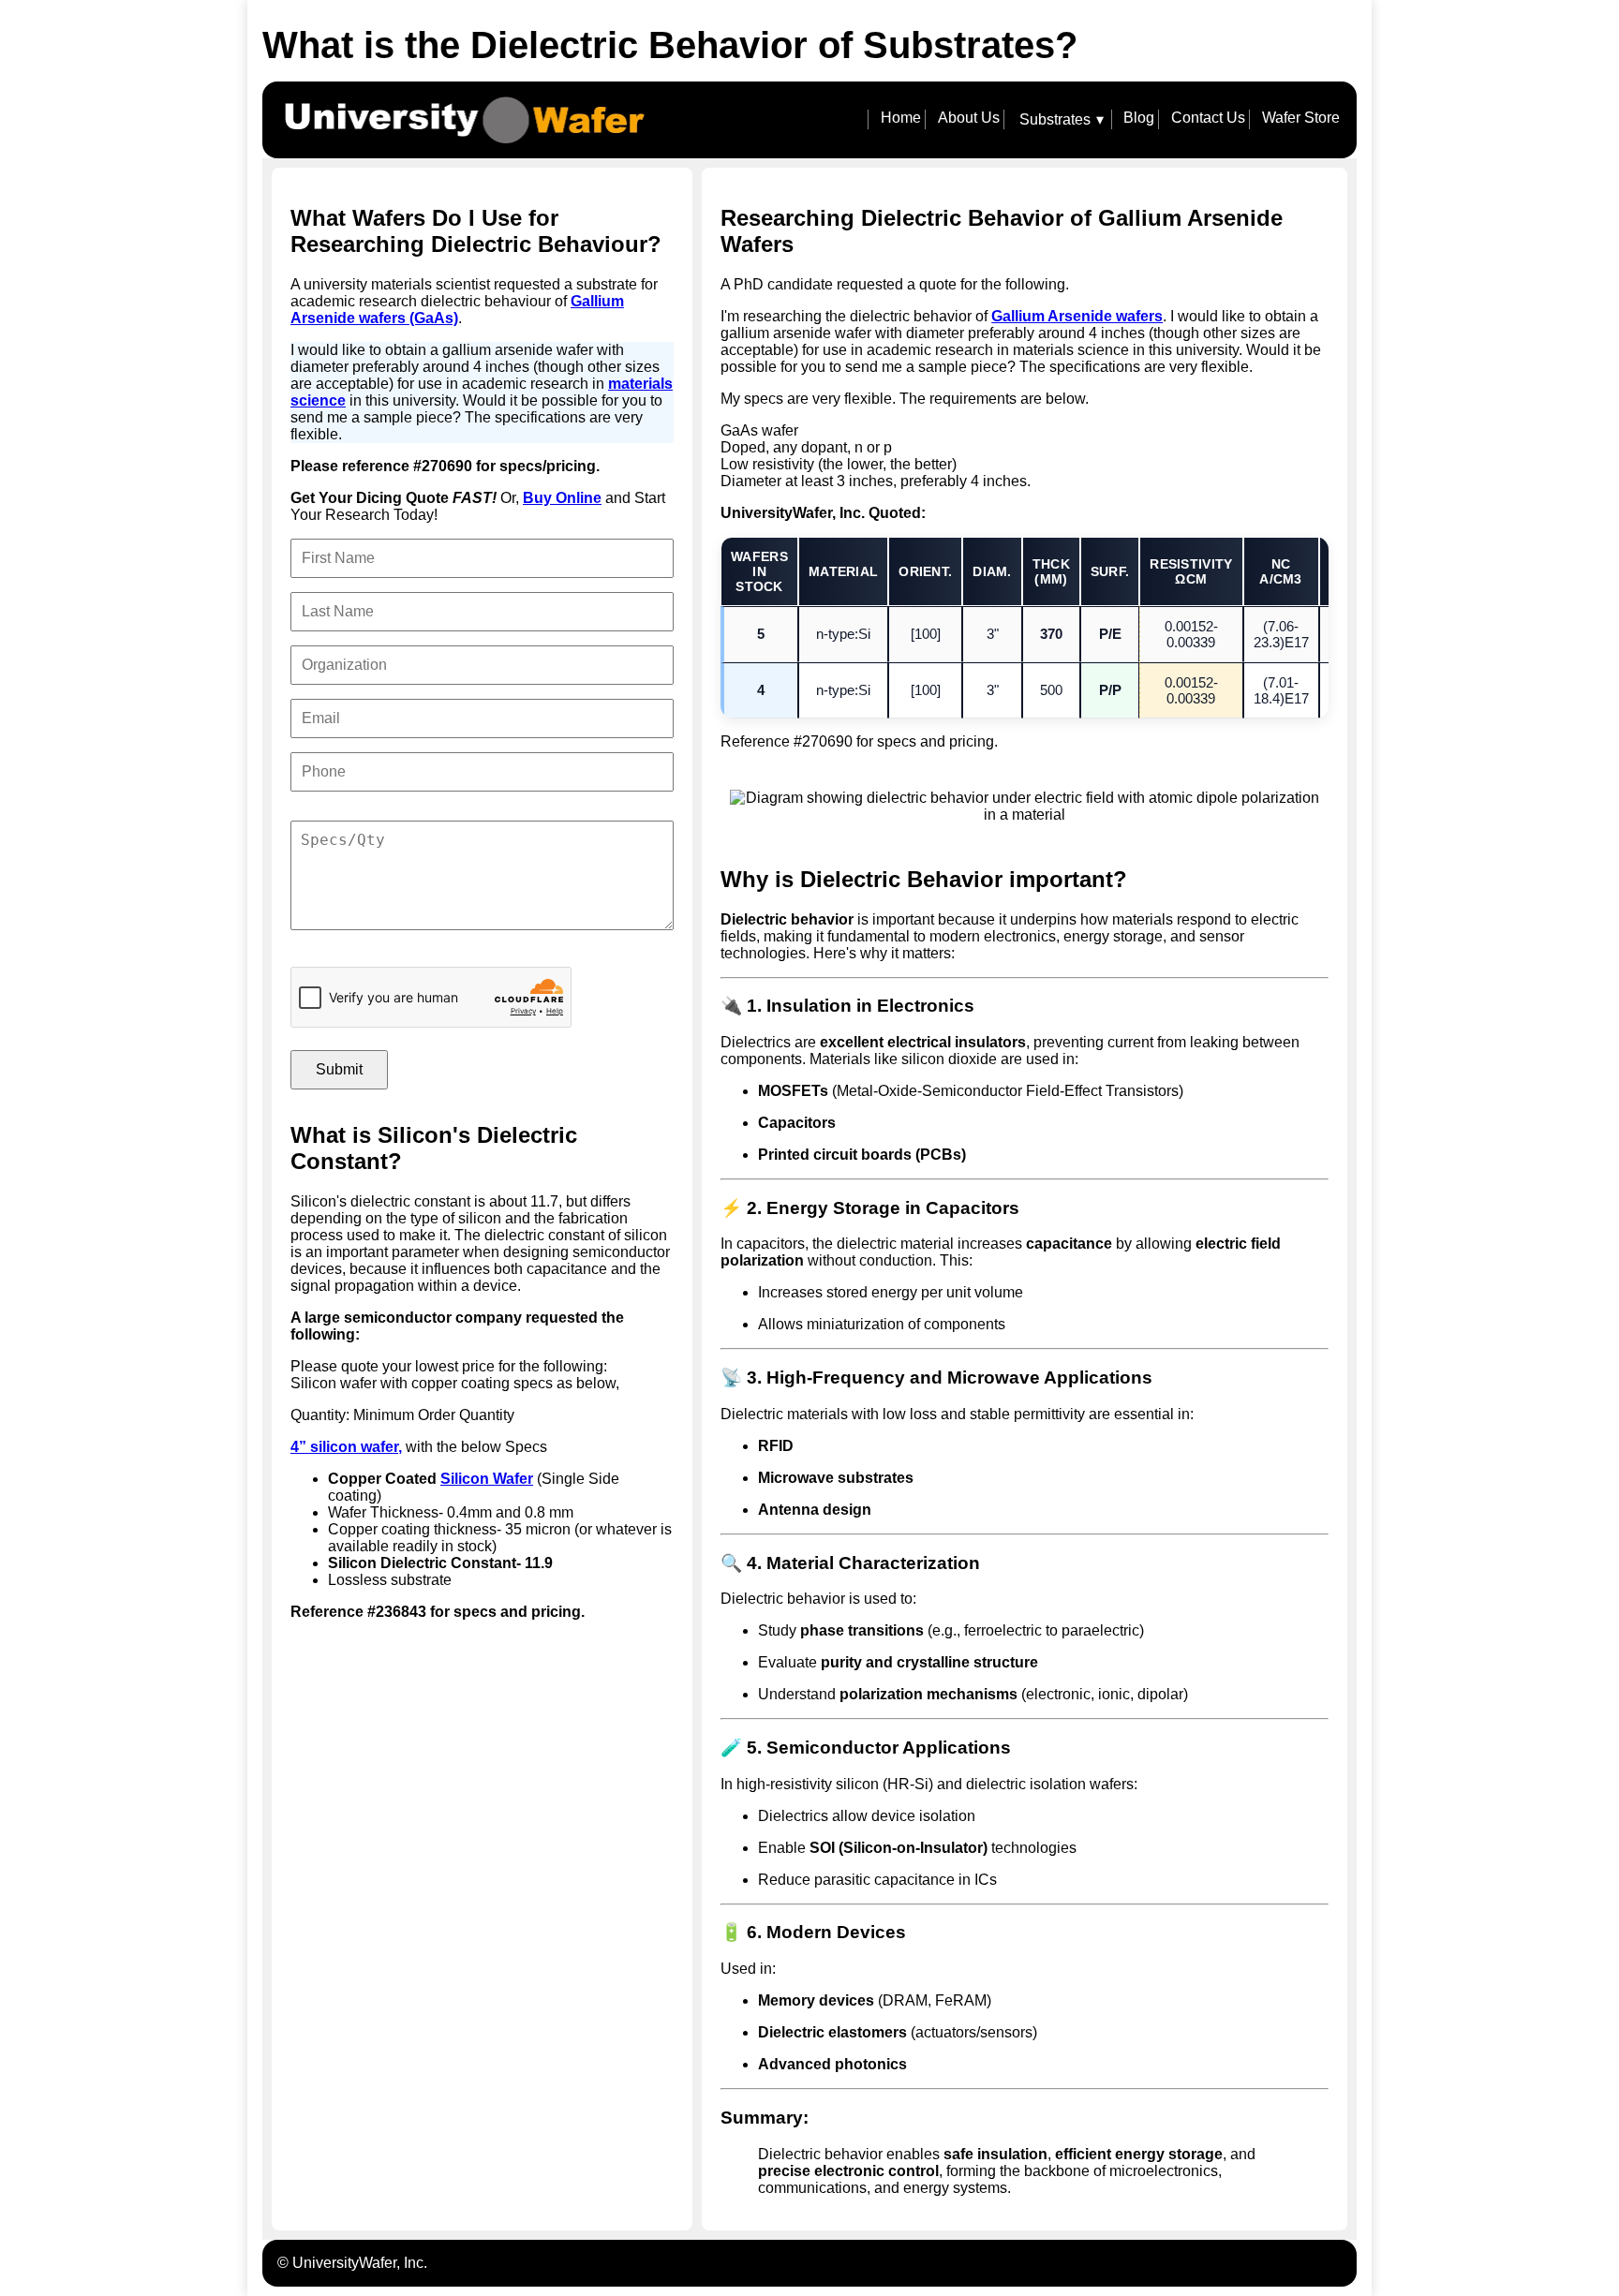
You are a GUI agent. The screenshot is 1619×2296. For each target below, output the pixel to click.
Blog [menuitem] (1139, 118)
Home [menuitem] (901, 118)
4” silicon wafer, (346, 1447)
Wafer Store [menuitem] (1301, 118)
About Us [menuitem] (969, 118)
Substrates (1062, 120)
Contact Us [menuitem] (1208, 118)
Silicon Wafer (487, 1479)
